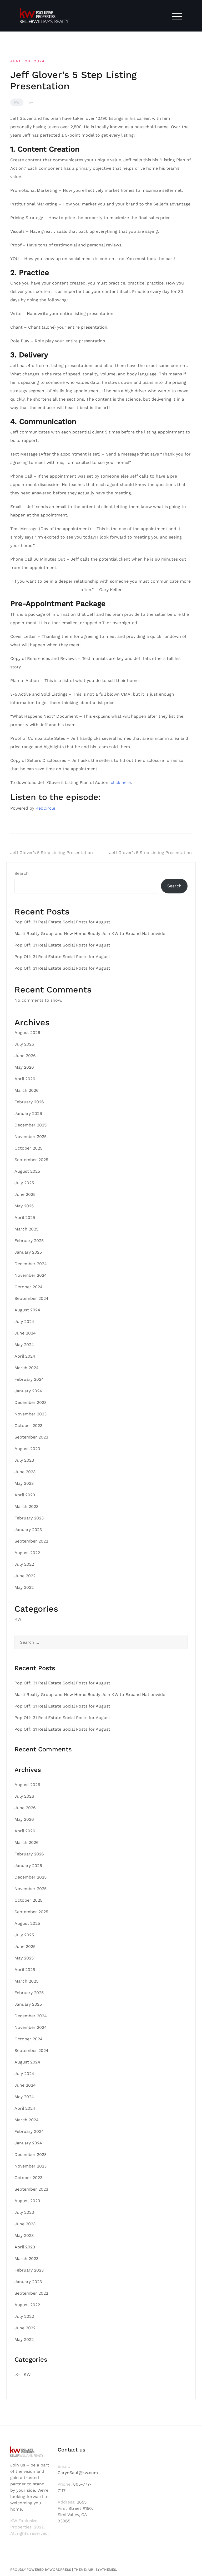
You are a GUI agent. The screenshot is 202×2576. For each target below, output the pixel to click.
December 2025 (31, 1125)
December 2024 (31, 1264)
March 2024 (27, 1368)
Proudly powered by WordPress (41, 2570)
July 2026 (24, 1044)
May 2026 (24, 1067)
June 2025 (25, 1194)
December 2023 (31, 1402)
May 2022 (24, 1587)
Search (22, 873)
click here (121, 782)
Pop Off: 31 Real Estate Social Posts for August (62, 922)
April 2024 (25, 1356)
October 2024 (29, 1287)
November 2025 (31, 1137)
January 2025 (28, 1252)
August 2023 (27, 1449)
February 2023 (29, 1518)
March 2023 (26, 1506)
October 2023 (28, 1426)
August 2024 (27, 1310)
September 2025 (31, 1160)
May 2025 (24, 1206)
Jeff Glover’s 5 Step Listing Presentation (52, 853)
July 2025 (24, 1183)
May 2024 (24, 1345)
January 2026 (28, 1113)
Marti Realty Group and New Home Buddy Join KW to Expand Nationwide (90, 933)
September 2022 (31, 1541)
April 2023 (25, 1495)
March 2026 (27, 1090)
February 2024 (29, 1379)
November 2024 (31, 1275)
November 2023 (31, 1414)
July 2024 (24, 1321)
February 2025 (29, 1241)
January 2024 (28, 1391)
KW (17, 102)
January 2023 (28, 1530)
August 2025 (27, 1171)
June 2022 (25, 1576)
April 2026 (25, 1079)
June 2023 (25, 1472)
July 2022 (24, 1564)
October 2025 (28, 1148)
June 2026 (25, 1056)
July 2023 (24, 1460)
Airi (91, 2570)
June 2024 (25, 1333)
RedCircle (45, 808)
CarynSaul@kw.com (78, 2473)
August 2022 (27, 1553)
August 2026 (27, 1033)
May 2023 (24, 1483)
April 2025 (25, 1217)
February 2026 (29, 1102)
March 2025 (26, 1229)
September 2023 (31, 1437)
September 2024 (31, 1298)
